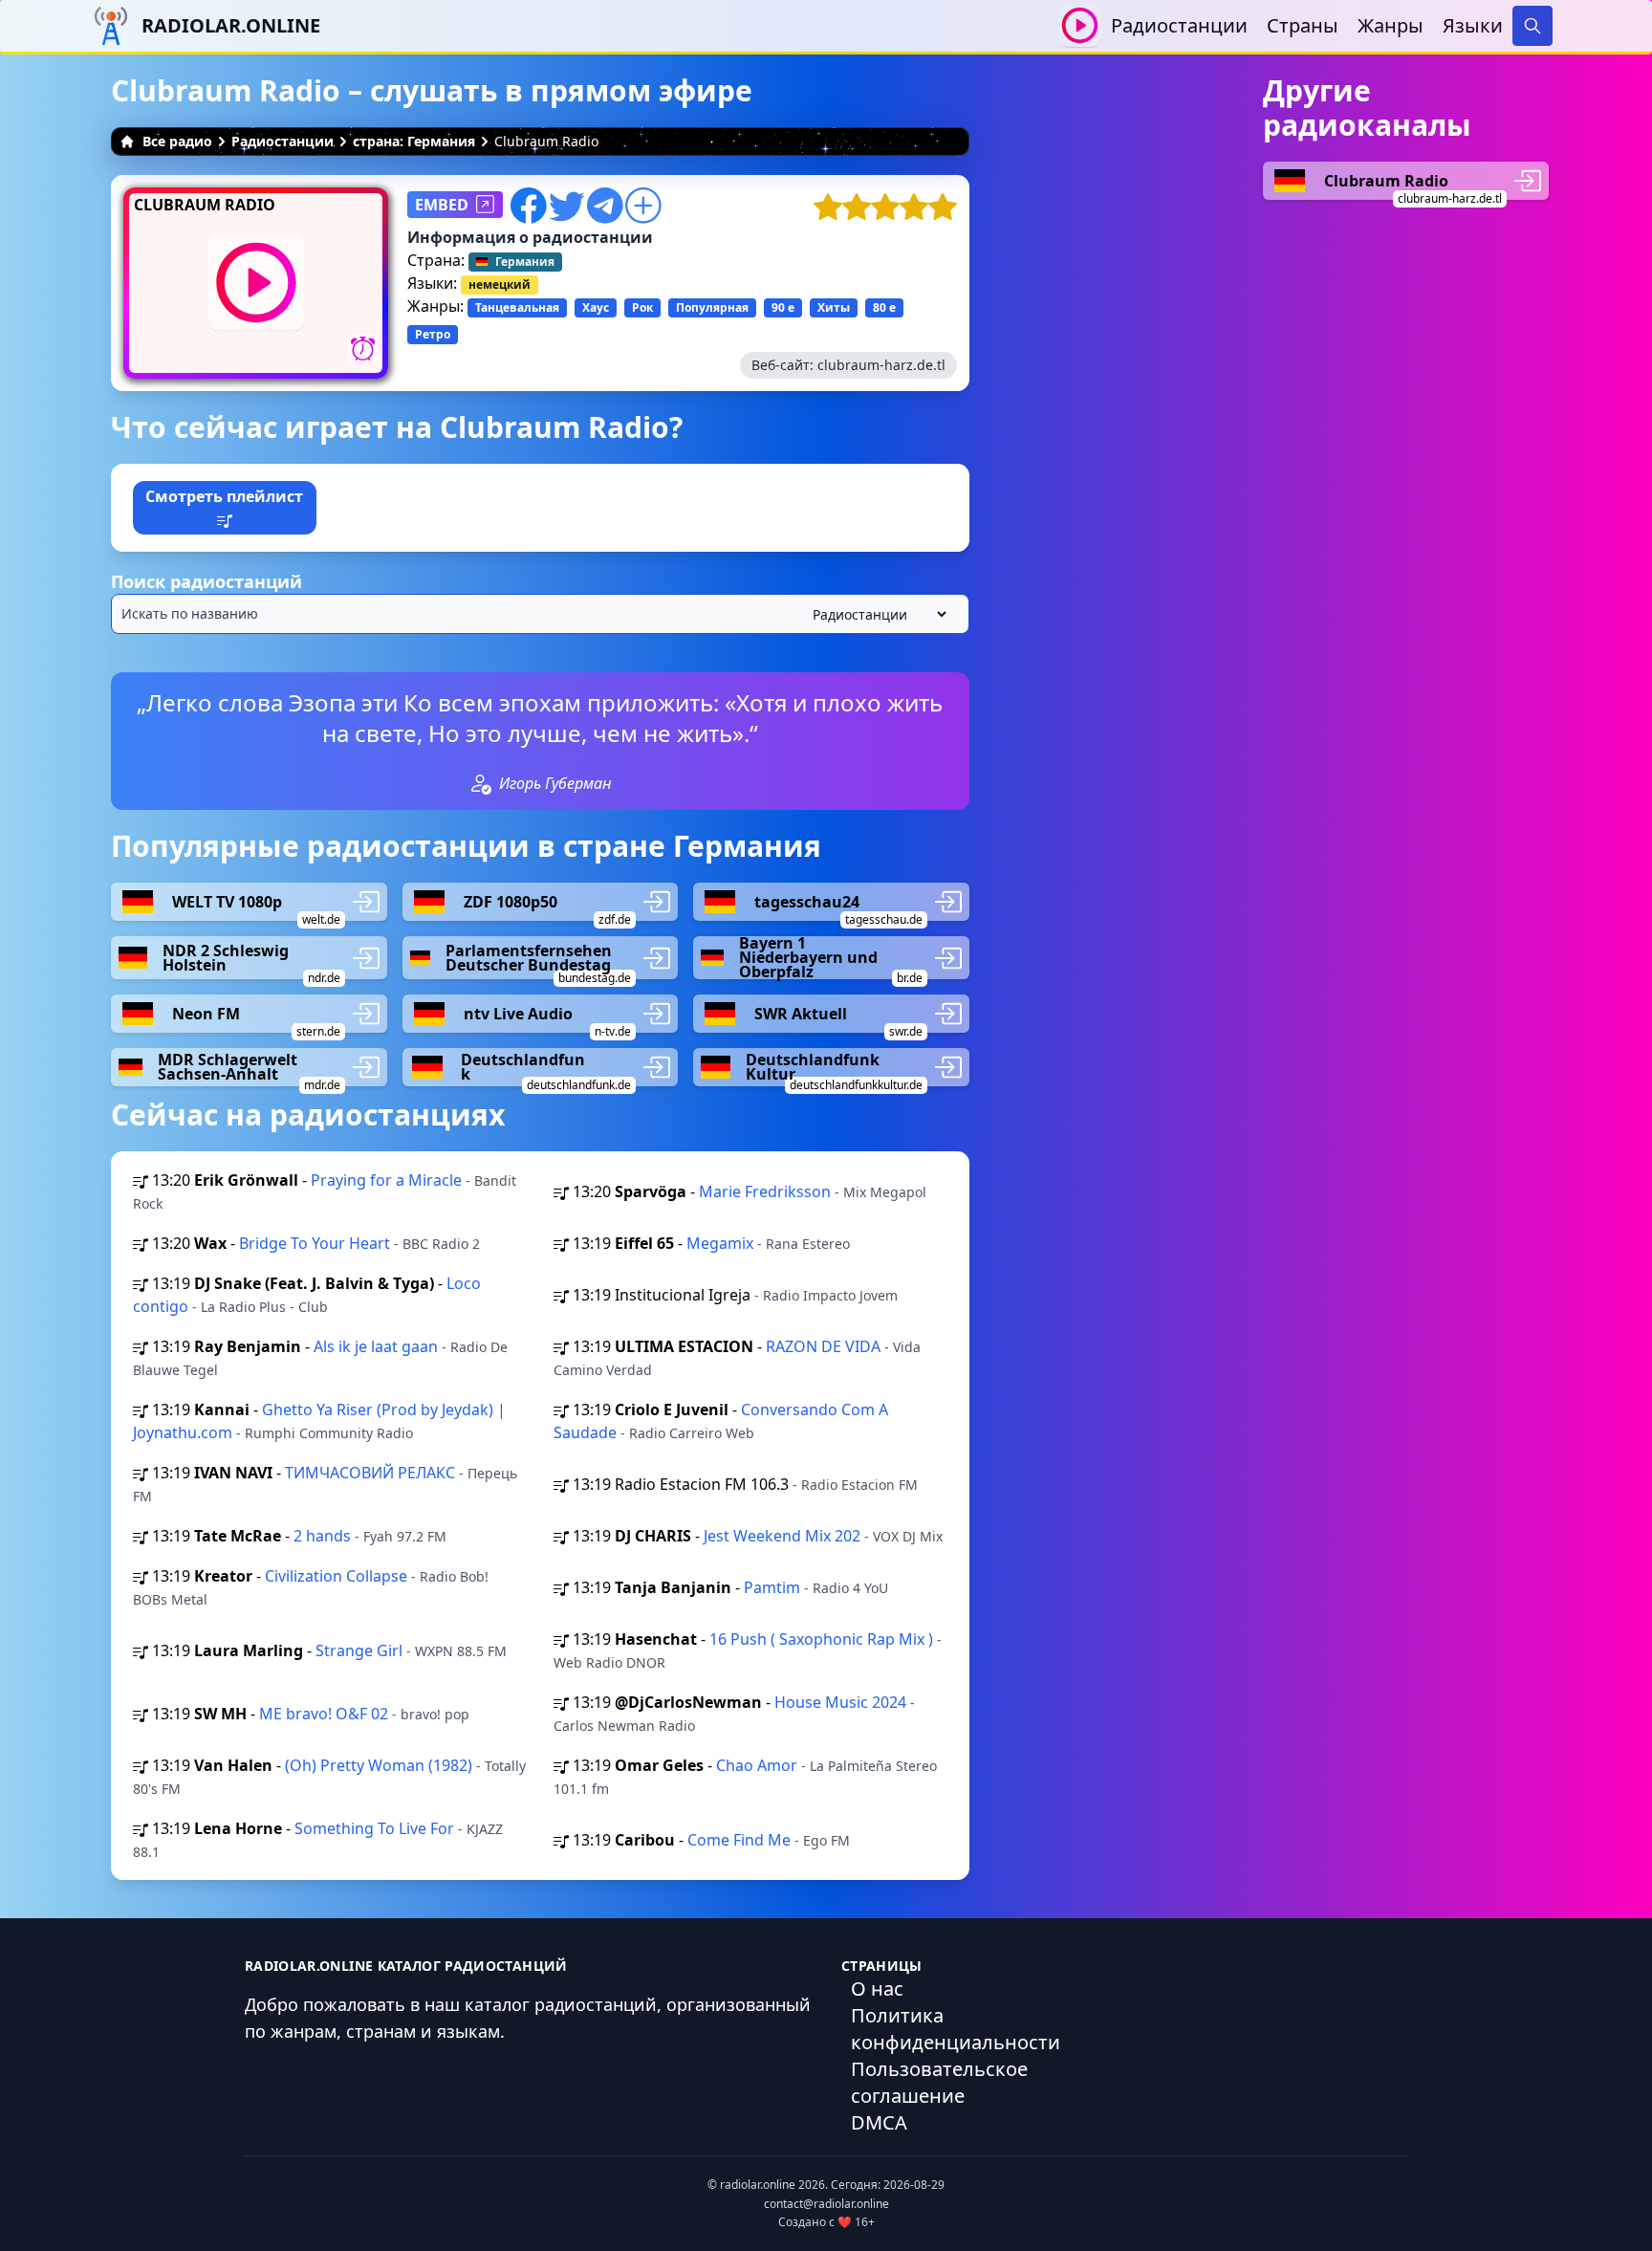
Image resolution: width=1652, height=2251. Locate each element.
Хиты (834, 307)
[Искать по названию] (540, 614)
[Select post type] (876, 614)
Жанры (1391, 25)
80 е (884, 307)
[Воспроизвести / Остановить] (1080, 25)
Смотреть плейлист (224, 496)
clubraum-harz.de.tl (881, 365)
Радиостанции (1179, 25)
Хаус (596, 307)
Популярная (712, 307)
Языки (1473, 25)
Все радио (177, 141)
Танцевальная (517, 307)
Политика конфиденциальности (956, 2029)
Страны (1303, 25)
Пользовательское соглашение (939, 2082)
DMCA (879, 2122)
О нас (877, 1989)
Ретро (433, 334)
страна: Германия (414, 141)
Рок (642, 307)
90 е (783, 307)
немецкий (500, 284)
